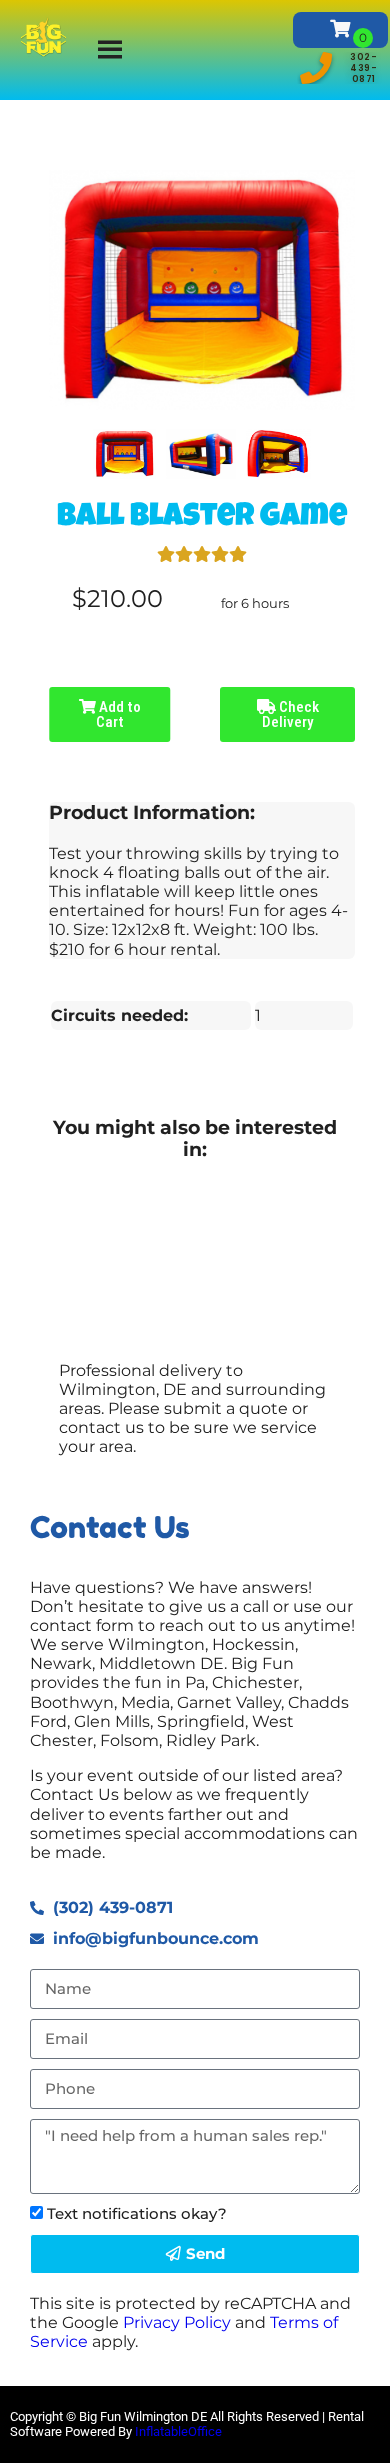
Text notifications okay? (137, 2213)
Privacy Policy (177, 2322)
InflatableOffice (178, 2431)
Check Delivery (290, 714)
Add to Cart (118, 714)
